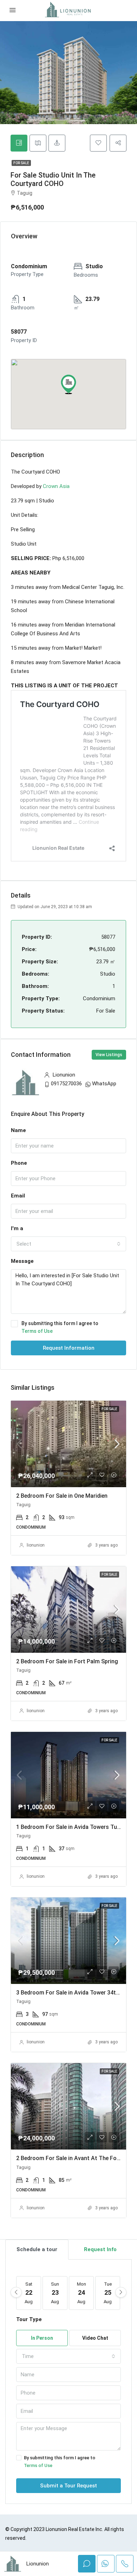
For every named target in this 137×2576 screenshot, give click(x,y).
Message (22, 1261)
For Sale (21, 163)
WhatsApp (104, 1084)
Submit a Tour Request (68, 2486)
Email (18, 1196)
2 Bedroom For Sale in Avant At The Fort (69, 2158)
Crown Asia (56, 486)
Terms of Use (37, 1331)
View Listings (109, 1055)
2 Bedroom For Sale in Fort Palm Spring (67, 1661)
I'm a (17, 1228)
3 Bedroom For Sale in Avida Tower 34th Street (76, 1993)
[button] (68, 384)
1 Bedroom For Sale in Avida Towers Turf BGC (75, 1827)
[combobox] (68, 1244)
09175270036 (66, 1084)
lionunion (36, 1545)
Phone (19, 1163)
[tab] (19, 143)
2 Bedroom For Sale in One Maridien (62, 1496)
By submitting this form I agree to (60, 1327)
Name (18, 1130)
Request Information (69, 1348)
